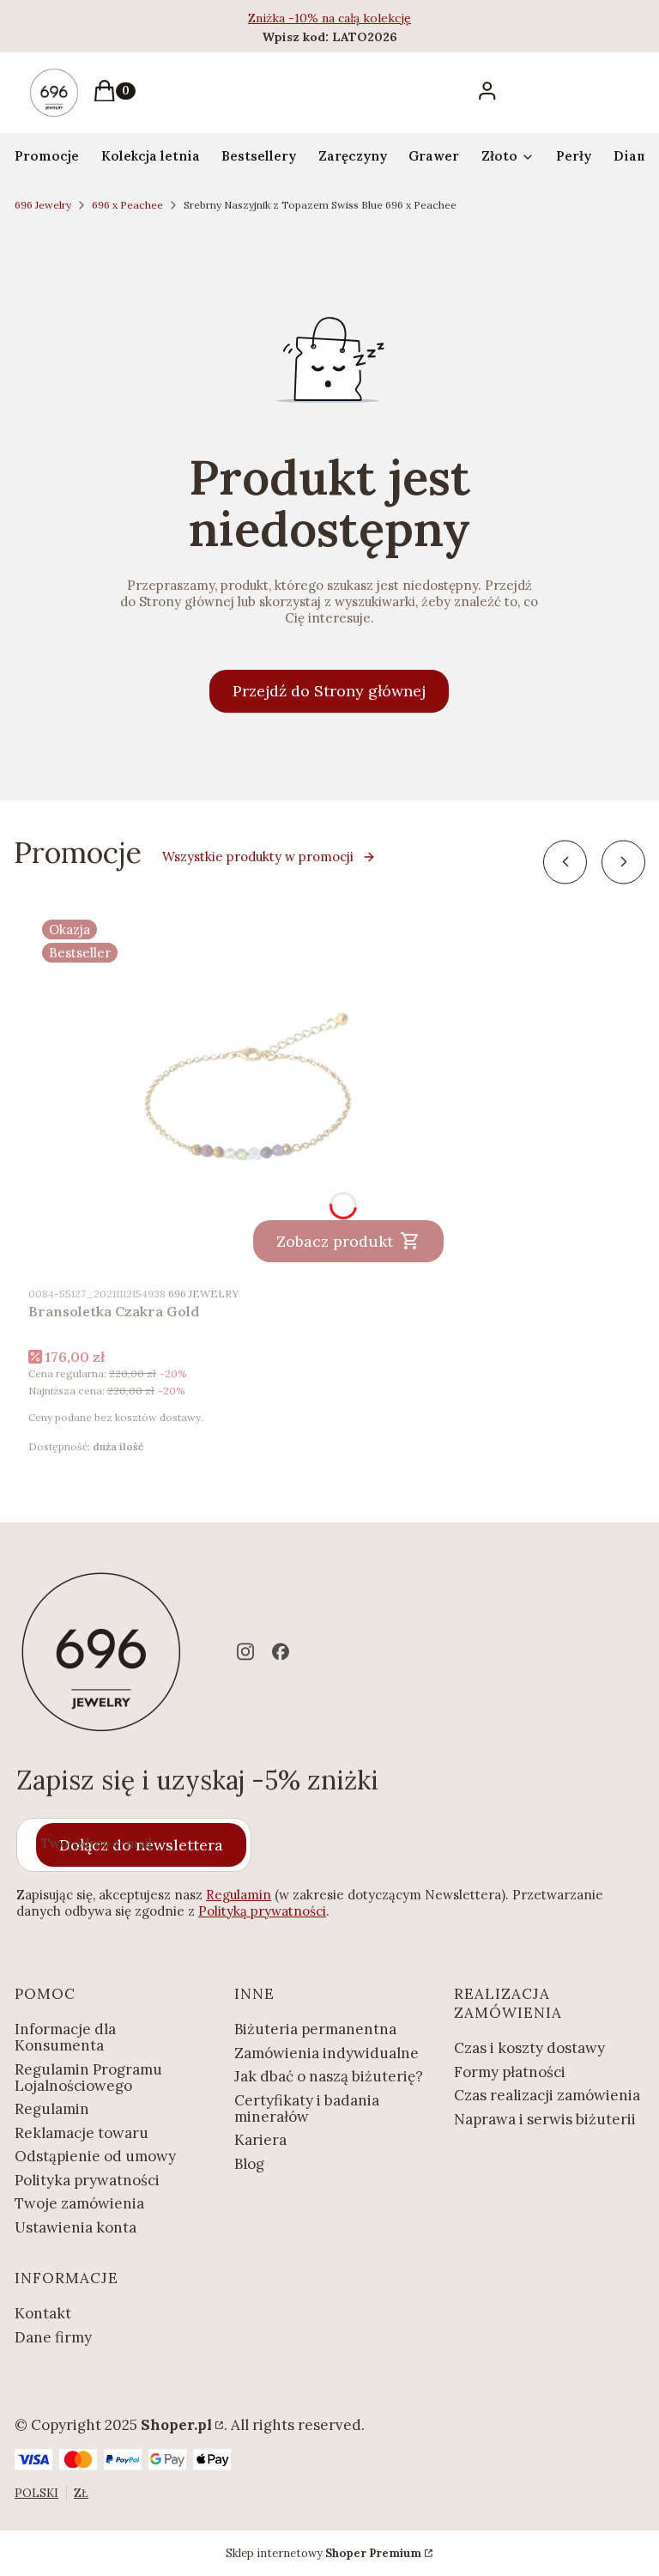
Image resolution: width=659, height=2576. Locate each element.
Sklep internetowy (323, 2553)
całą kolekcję (375, 18)
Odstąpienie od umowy (95, 2156)
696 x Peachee (127, 205)
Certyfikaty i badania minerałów (307, 2108)
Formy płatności (510, 2072)
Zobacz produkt (335, 1241)
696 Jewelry (43, 205)
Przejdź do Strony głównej (329, 691)
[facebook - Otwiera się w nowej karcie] (281, 1652)
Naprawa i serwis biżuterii (545, 2119)
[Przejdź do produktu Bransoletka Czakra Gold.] (243, 1091)
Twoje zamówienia (79, 2203)
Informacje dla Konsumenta (65, 2037)
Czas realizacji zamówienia (547, 2095)
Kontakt (43, 2313)
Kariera (260, 2140)
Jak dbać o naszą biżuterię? (329, 2076)
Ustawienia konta (76, 2227)
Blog (249, 2164)
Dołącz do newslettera (141, 1845)
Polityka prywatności (87, 2180)
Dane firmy (53, 2337)
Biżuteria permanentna (315, 2029)
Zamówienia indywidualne (326, 2053)
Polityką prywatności (262, 1911)
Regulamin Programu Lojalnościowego (88, 2078)
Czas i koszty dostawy (529, 2048)
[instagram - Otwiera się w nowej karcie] (245, 1652)
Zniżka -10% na (293, 18)
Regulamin (239, 1895)
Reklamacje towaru (82, 2133)
